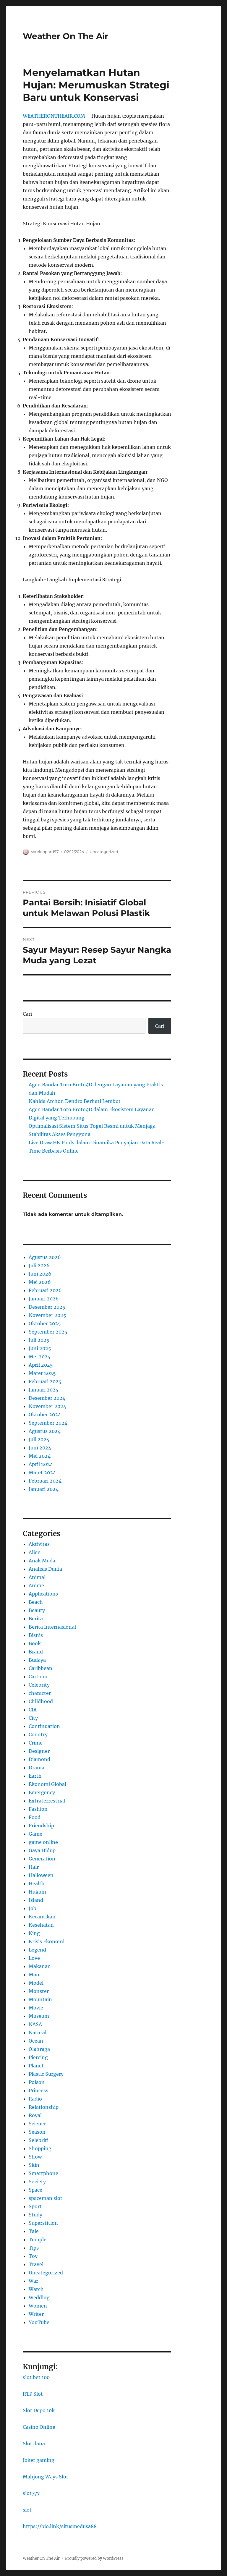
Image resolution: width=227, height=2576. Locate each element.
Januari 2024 (44, 1489)
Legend (37, 1950)
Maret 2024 (42, 1473)
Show (35, 2157)
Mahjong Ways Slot (46, 2477)
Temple (38, 2240)
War (33, 2281)
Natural (38, 2033)
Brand (36, 1652)
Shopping (40, 2148)
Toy (33, 2256)
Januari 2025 (44, 1390)
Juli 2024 (39, 1439)
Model (36, 1983)
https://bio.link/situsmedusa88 (60, 2526)
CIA (33, 1710)
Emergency (42, 1792)
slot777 (31, 2493)
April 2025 (41, 1365)
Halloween (41, 1875)
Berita (36, 1619)
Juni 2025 (40, 1348)
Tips (34, 2248)
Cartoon (38, 1677)
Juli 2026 (39, 1266)
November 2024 (47, 1406)
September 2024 (48, 1423)
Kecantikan (42, 1917)
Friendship (41, 1826)
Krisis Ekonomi (47, 1941)
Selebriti (39, 2140)
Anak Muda (42, 1561)
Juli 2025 (39, 1340)
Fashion (38, 1809)
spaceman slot (46, 2198)
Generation (42, 1859)
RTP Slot (33, 2394)
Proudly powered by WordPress (94, 2558)
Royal (35, 2115)
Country (38, 1734)
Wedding (39, 2297)
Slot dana (34, 2444)
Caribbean (40, 1668)
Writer (36, 2314)
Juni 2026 (40, 1274)
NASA (35, 2024)
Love (34, 1958)
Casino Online (39, 2427)
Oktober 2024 (45, 1415)
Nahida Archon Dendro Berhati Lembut (75, 1101)
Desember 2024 (47, 1398)
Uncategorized (104, 852)
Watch (36, 2289)
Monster (39, 1991)
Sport (35, 2206)
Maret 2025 (42, 1373)
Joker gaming (39, 2460)
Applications (43, 1594)
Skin (34, 2165)
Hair (34, 1867)
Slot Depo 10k (39, 2410)
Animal (37, 1577)
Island (36, 1900)
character (40, 1693)
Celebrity (39, 1685)
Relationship (44, 2107)
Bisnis (36, 1635)
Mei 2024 (40, 1456)
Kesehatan (41, 1925)
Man (34, 1975)
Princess (38, 2090)
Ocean (36, 2041)
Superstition (43, 2223)
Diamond (39, 1759)
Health (37, 1884)
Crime (36, 1743)
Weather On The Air (65, 36)
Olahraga (39, 2049)
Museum (39, 2016)
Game (35, 1834)
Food (35, 1817)
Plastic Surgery (46, 2074)
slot (27, 2510)
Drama (37, 1768)
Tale (34, 2231)
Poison (37, 2082)
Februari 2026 (45, 1290)
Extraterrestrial (47, 1801)
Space (35, 2190)
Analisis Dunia (45, 1569)
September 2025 (48, 1332)
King (34, 1933)
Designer (39, 1751)
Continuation (44, 1726)
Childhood (41, 1701)
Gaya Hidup (42, 1850)
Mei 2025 (40, 1357)
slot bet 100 (36, 2377)
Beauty (37, 1610)
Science (38, 2124)
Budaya (37, 1660)
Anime (36, 1585)
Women (38, 2306)
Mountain (40, 1999)
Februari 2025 (45, 1381)
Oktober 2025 (45, 1323)
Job (33, 1908)
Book (35, 1643)
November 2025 (47, 1315)
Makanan (40, 1966)
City (33, 1718)
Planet (36, 2066)
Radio (35, 2099)
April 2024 (41, 1464)
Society (37, 2182)
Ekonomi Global (47, 1784)
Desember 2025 (47, 1307)
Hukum (37, 1892)
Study (35, 2215)
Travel (36, 2264)
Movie (36, 2008)
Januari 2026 (44, 1299)
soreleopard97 (45, 852)
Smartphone (43, 2173)
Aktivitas (39, 1544)
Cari (27, 1014)
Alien (35, 1552)
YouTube (39, 2322)
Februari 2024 (45, 1481)
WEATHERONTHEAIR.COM (54, 116)
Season (37, 2132)
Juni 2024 (40, 1448)
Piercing (38, 2057)
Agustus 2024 (45, 1431)
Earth (35, 1776)
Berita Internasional (52, 1627)
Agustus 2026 (45, 1257)
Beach (36, 1602)
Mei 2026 (40, 1282)
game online (43, 1842)
